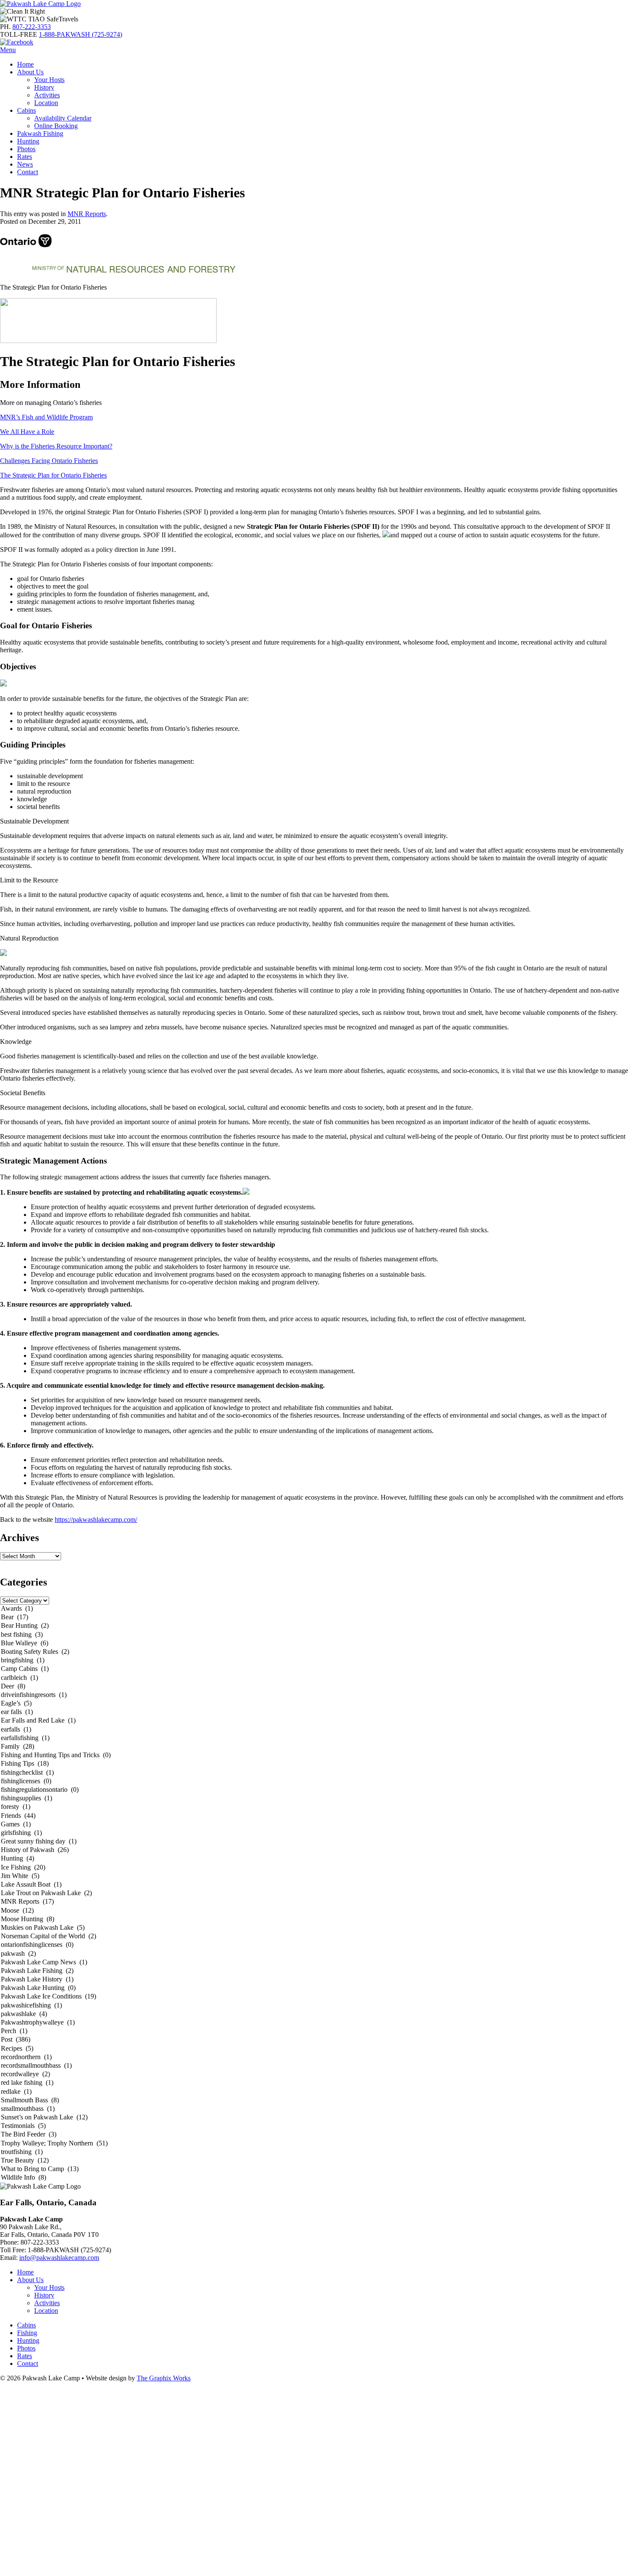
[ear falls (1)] (314, 1712)
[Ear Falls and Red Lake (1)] (314, 1721)
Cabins (26, 110)
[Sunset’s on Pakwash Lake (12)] (314, 2118)
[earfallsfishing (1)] (314, 1738)
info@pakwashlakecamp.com (59, 2258)
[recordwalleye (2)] (314, 2075)
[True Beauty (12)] (314, 2161)
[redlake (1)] (314, 2092)
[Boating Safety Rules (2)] (314, 1652)
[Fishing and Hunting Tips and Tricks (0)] (314, 1755)
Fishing (27, 2333)
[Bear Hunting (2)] (314, 1626)
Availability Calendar (63, 118)
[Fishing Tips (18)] (314, 1764)
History (44, 87)
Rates (25, 157)
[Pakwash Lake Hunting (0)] (314, 1988)
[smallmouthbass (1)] (314, 2109)
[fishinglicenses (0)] (314, 1782)
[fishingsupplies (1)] (314, 1799)
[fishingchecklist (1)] (314, 1773)
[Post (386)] (314, 2040)
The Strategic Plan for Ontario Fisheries (53, 475)
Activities (47, 95)
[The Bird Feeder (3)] (314, 2135)
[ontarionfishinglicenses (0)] (314, 1945)
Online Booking (56, 126)
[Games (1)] (314, 1825)
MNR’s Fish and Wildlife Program (46, 417)
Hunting (28, 141)
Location (46, 103)
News (25, 164)
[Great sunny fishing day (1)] (314, 1842)
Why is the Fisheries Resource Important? (56, 446)
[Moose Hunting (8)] (314, 1920)
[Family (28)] (314, 1747)
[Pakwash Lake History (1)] (314, 1980)
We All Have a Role (27, 432)
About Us (30, 72)
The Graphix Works (164, 2378)
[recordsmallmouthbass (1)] (314, 2066)
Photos (26, 149)
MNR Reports (87, 214)
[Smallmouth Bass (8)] (314, 2101)
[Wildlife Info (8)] (314, 2178)
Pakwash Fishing (40, 133)
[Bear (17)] (314, 1618)
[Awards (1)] (314, 1609)
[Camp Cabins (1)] (314, 1669)
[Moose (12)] (314, 1911)
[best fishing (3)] (314, 1635)
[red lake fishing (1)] (314, 2083)
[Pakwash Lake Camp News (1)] (314, 1963)
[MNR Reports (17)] (314, 1902)
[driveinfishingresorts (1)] (314, 1695)
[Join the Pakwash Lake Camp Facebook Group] (17, 42)
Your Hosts (49, 80)
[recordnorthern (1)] (314, 2057)
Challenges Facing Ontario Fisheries (49, 461)
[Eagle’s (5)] (314, 1704)
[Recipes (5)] (314, 2049)
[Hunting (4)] (314, 1859)
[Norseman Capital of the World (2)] (314, 1937)
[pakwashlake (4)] (314, 2014)
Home (25, 64)
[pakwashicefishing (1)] (314, 2006)
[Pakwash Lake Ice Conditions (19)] (314, 1997)
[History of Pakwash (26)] (314, 1850)
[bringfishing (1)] (314, 1661)
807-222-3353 (32, 27)
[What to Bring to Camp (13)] (314, 2169)
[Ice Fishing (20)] (314, 1868)
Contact (28, 172)
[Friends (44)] (314, 1816)
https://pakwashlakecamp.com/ (96, 1520)
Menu (8, 50)
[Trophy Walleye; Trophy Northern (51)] (314, 2144)
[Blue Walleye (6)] (314, 1644)
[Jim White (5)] (314, 1876)
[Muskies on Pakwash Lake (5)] (314, 1928)
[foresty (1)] (314, 1807)
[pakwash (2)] (314, 1954)
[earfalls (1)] (314, 1730)
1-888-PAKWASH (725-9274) (81, 34)
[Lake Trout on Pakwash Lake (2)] (314, 1893)
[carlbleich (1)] (314, 1678)
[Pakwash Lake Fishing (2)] (314, 1971)
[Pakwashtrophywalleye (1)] (314, 2023)
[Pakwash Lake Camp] (40, 4)
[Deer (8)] (314, 1687)
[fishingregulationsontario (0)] (314, 1790)
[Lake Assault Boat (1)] (314, 1885)
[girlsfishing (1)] (314, 1833)
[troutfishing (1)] (314, 2152)
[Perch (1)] (314, 2031)
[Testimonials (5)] (314, 2126)
